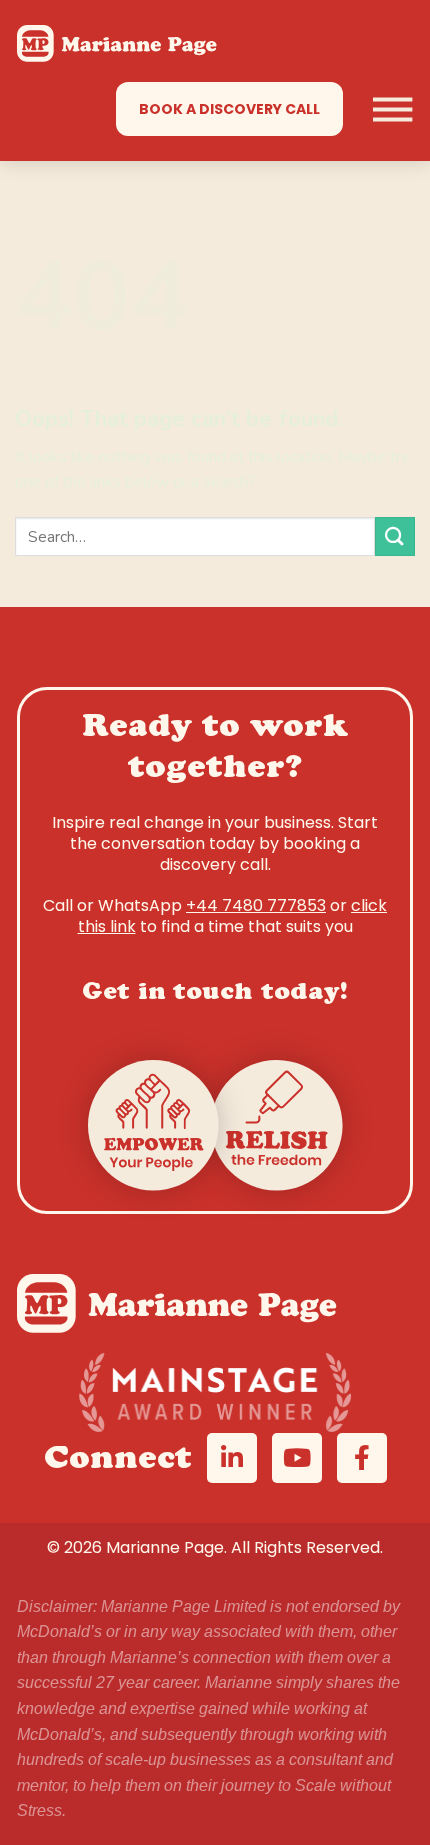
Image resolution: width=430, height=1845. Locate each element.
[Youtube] (297, 1458)
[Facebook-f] (362, 1458)
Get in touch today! (215, 994)
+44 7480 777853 (256, 905)
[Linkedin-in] (232, 1458)
